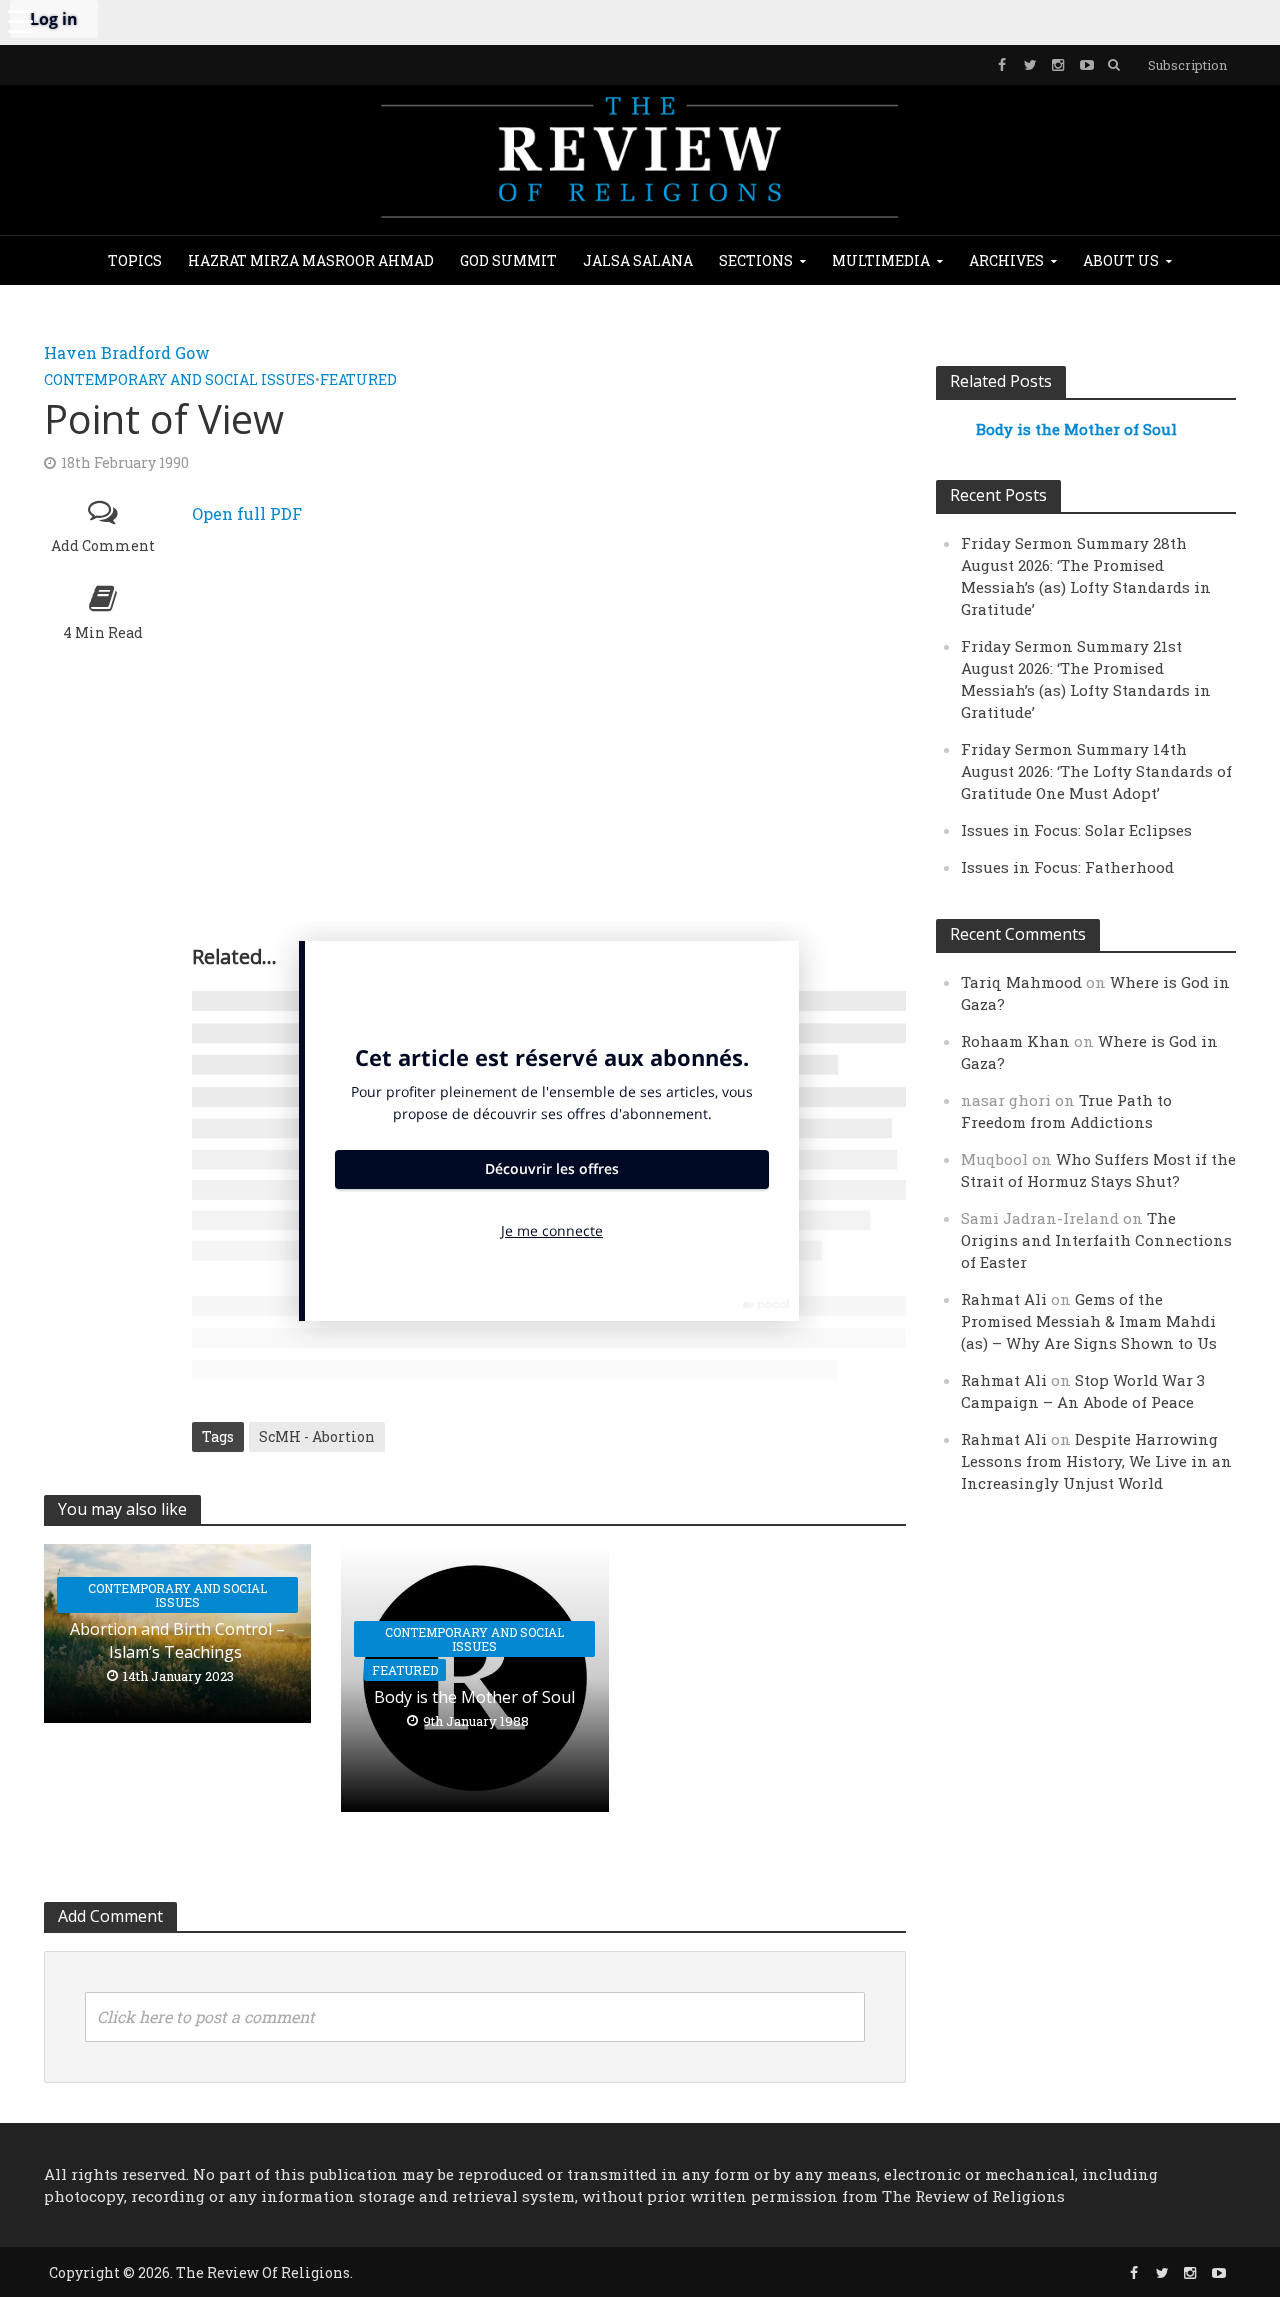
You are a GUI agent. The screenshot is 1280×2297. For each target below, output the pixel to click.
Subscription (1187, 65)
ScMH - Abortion (317, 1436)
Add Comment (103, 545)
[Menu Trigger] (20, 20)
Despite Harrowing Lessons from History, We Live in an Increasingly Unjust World (1096, 1461)
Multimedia (881, 260)
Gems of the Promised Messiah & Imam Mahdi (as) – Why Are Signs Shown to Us (1089, 1321)
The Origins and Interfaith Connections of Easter (1096, 1240)
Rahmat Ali (1004, 1299)
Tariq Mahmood (1021, 982)
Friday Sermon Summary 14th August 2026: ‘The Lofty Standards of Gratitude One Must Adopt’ (1096, 771)
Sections (756, 260)
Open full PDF (247, 513)
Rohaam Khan (1015, 1041)
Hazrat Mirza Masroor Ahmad (311, 260)
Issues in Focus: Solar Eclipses (1076, 830)
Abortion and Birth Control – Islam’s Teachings (177, 1640)
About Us (1121, 260)
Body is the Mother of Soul (474, 1697)
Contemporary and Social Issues (179, 379)
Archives (1006, 260)
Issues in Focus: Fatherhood (1067, 867)
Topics (135, 260)
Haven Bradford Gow (127, 352)
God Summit (508, 260)
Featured (358, 379)
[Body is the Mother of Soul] (475, 1675)
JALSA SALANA (638, 260)
